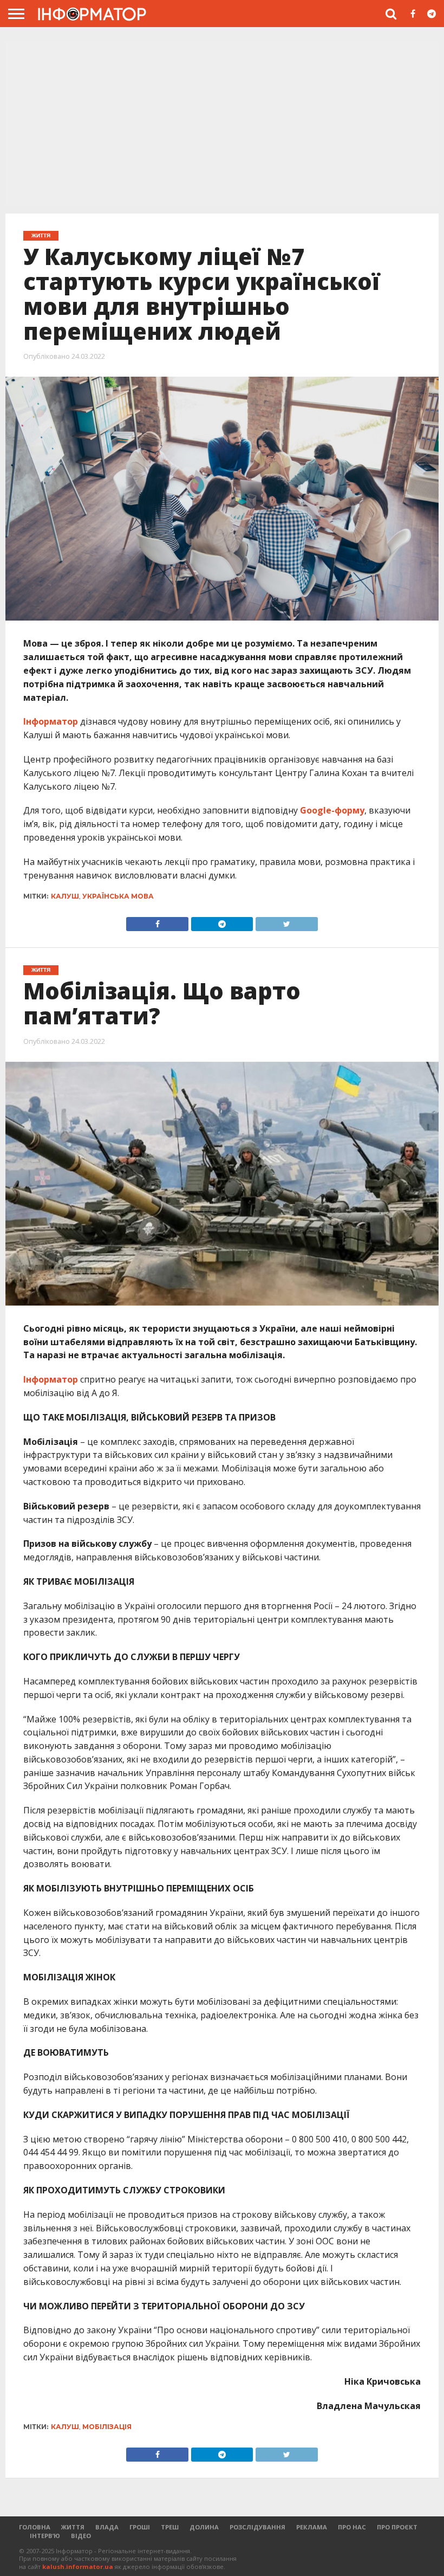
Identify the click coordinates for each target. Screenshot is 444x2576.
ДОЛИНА (204, 2527)
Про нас (352, 2527)
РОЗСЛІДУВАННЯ (257, 2527)
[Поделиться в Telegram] (222, 2452)
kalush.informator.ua (78, 2567)
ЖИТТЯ (73, 2527)
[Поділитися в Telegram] (222, 921)
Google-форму (332, 810)
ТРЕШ (170, 2527)
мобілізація (107, 2427)
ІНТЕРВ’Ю (45, 2536)
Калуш (65, 896)
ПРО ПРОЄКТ (397, 2527)
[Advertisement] (222, 124)
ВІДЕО (81, 2536)
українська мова (118, 896)
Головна (35, 2527)
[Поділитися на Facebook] (157, 921)
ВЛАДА (107, 2527)
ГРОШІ (140, 2527)
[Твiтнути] (286, 921)
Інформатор (51, 721)
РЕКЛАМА (312, 2527)
